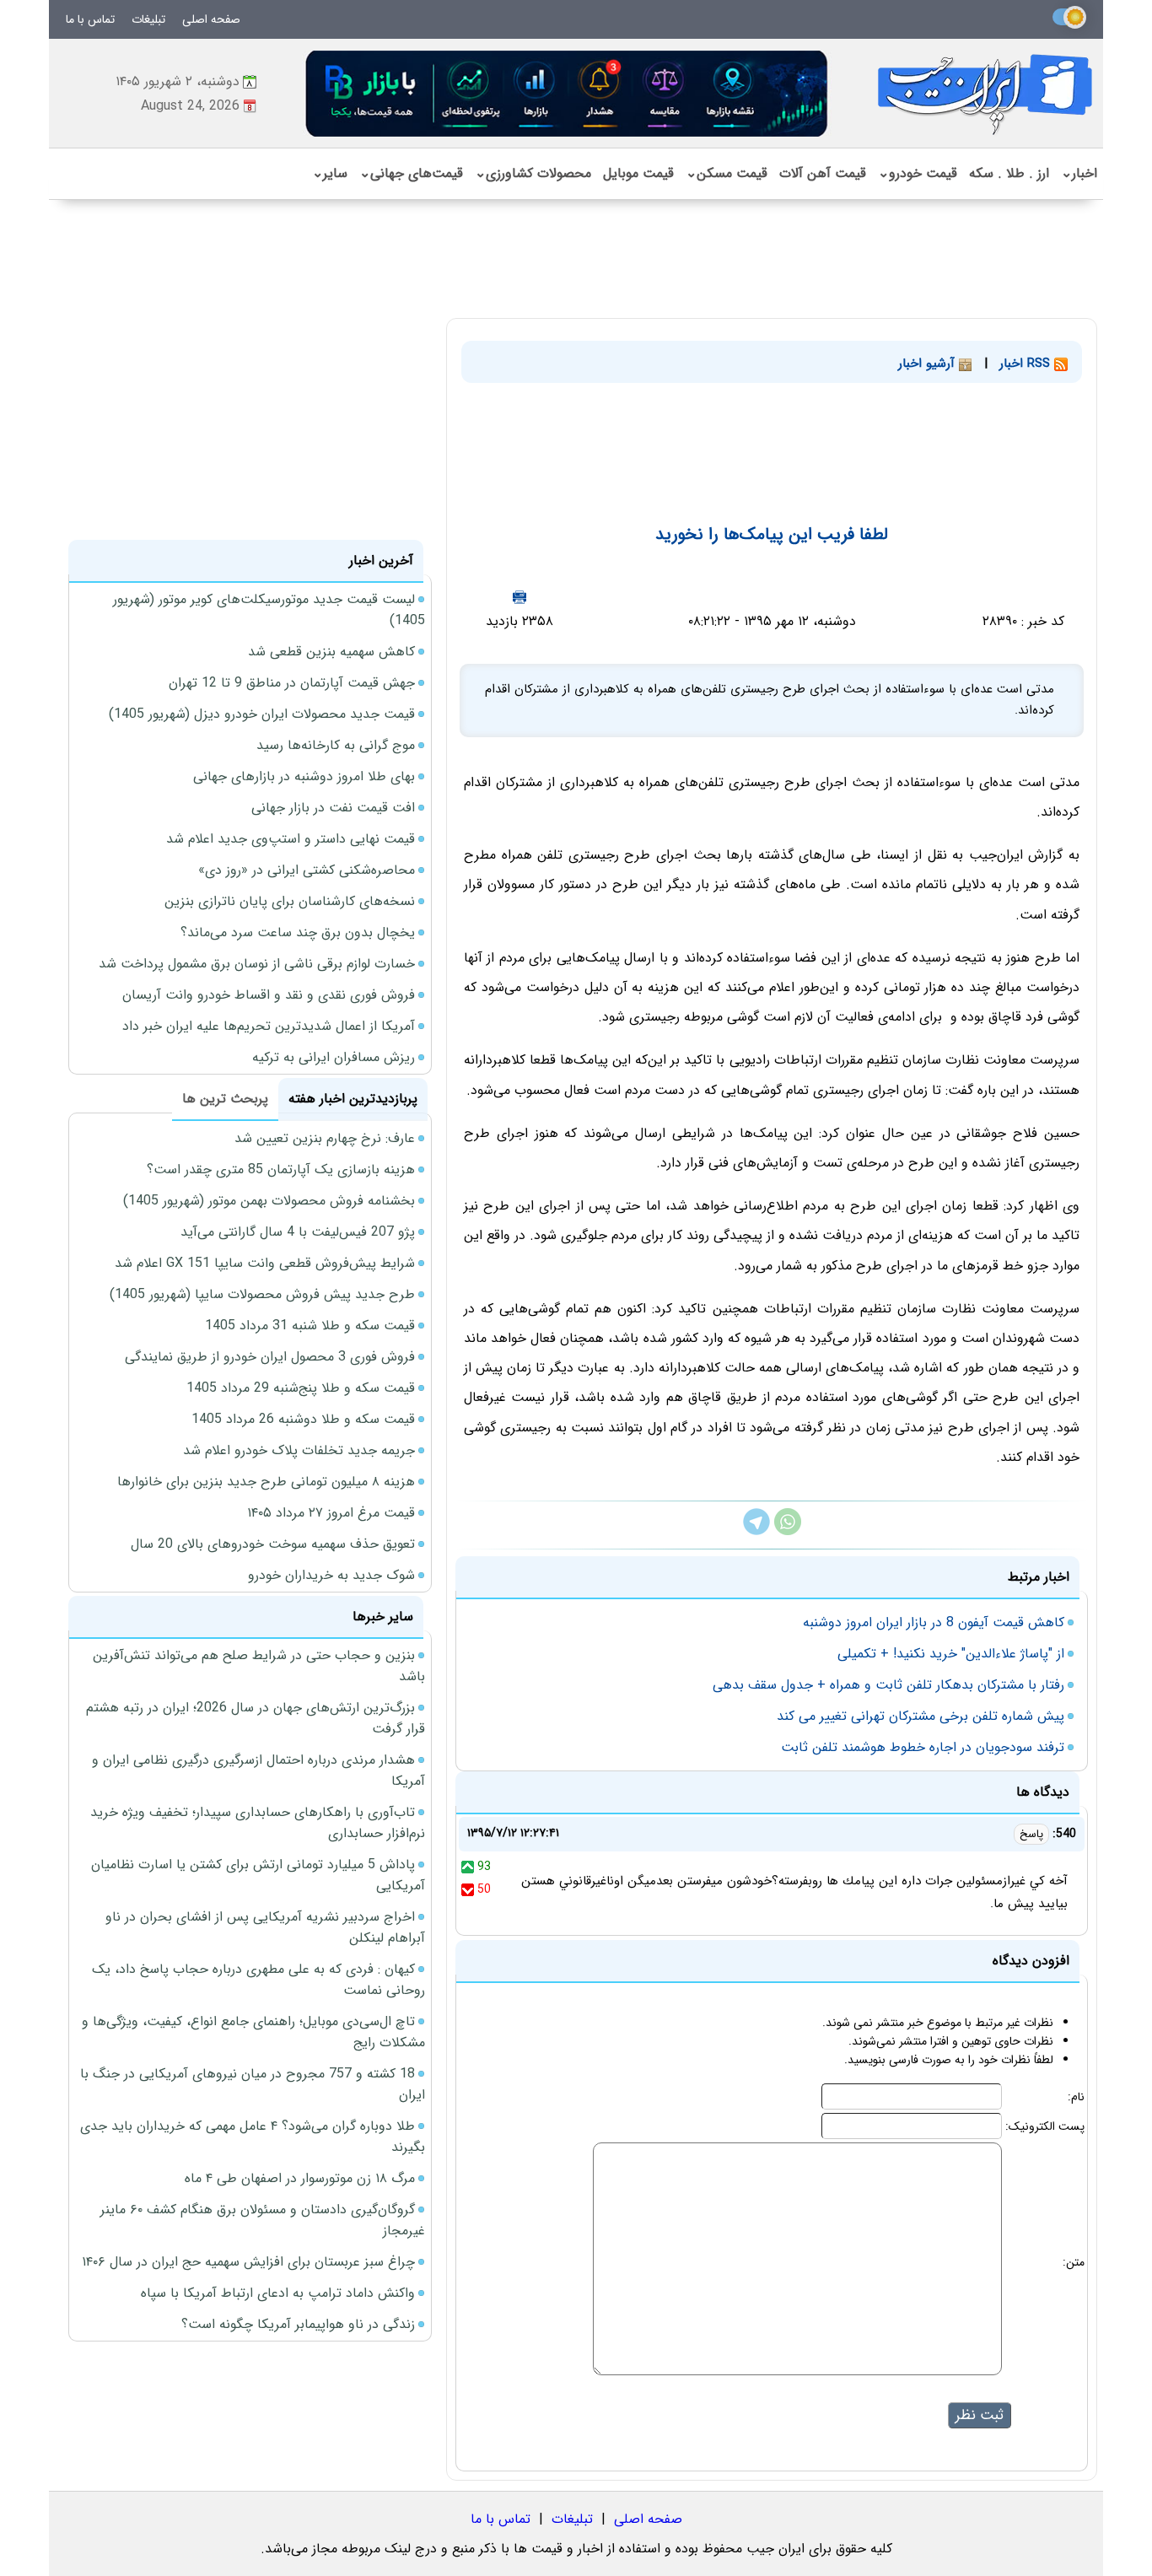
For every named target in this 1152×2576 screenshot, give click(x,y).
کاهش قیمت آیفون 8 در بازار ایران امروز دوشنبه (934, 1622)
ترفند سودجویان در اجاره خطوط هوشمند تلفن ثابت (923, 1747)
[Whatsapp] (788, 1531)
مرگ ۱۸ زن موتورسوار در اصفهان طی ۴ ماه (300, 2178)
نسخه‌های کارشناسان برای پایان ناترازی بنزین (290, 901)
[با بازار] (568, 93)
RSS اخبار (1027, 364)
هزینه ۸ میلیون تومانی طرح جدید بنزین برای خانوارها (266, 1482)
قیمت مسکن (727, 173)
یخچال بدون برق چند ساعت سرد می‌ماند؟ (298, 932)
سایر (330, 173)
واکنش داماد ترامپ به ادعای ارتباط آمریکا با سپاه (278, 2293)
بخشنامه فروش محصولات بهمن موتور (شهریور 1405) (269, 1201)
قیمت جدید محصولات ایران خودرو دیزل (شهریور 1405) (262, 714)
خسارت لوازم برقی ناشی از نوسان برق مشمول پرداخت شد (257, 964)
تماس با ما (90, 19)
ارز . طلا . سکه (1009, 173)
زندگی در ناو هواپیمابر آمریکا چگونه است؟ (298, 2324)
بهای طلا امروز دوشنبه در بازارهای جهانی (304, 776)
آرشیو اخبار (929, 364)
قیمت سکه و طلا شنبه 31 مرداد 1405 (310, 1326)
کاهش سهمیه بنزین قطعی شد (331, 652)
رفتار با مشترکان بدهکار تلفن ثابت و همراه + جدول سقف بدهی (888, 1685)
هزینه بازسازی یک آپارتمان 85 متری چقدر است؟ (281, 1169)
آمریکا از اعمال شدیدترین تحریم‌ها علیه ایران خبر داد (269, 1026)
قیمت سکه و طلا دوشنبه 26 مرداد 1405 (303, 1419)
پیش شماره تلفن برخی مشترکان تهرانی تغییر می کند (921, 1716)
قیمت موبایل (638, 173)
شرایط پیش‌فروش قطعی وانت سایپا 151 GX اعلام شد (265, 1263)
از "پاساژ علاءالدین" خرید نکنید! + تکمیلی (951, 1654)
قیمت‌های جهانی (411, 173)
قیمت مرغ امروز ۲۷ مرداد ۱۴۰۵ (331, 1513)
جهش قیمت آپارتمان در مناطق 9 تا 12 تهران (292, 683)
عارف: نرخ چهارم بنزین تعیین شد (325, 1138)
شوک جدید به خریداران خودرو (331, 1575)
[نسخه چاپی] (519, 597)
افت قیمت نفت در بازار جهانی (333, 808)
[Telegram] (756, 1531)
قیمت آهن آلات (823, 173)
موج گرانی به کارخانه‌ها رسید (336, 745)
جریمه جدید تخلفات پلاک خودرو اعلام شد (299, 1450)
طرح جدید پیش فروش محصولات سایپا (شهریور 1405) (262, 1294)
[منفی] (468, 1889)
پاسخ (1031, 1834)
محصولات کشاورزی (533, 173)
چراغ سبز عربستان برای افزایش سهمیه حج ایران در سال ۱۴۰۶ (248, 2262)
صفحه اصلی (211, 19)
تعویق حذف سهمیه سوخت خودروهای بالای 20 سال (273, 1544)
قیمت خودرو (918, 173)
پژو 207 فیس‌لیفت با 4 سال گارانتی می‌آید (298, 1232)
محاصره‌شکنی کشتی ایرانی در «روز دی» (307, 870)
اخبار (1079, 173)
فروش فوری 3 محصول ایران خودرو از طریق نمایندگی (270, 1357)
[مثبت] (468, 1867)
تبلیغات (148, 19)
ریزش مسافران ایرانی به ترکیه (334, 1057)
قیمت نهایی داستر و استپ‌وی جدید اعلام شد (291, 839)
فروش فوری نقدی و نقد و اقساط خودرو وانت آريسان (269, 995)
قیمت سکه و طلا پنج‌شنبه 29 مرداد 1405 (301, 1388)
